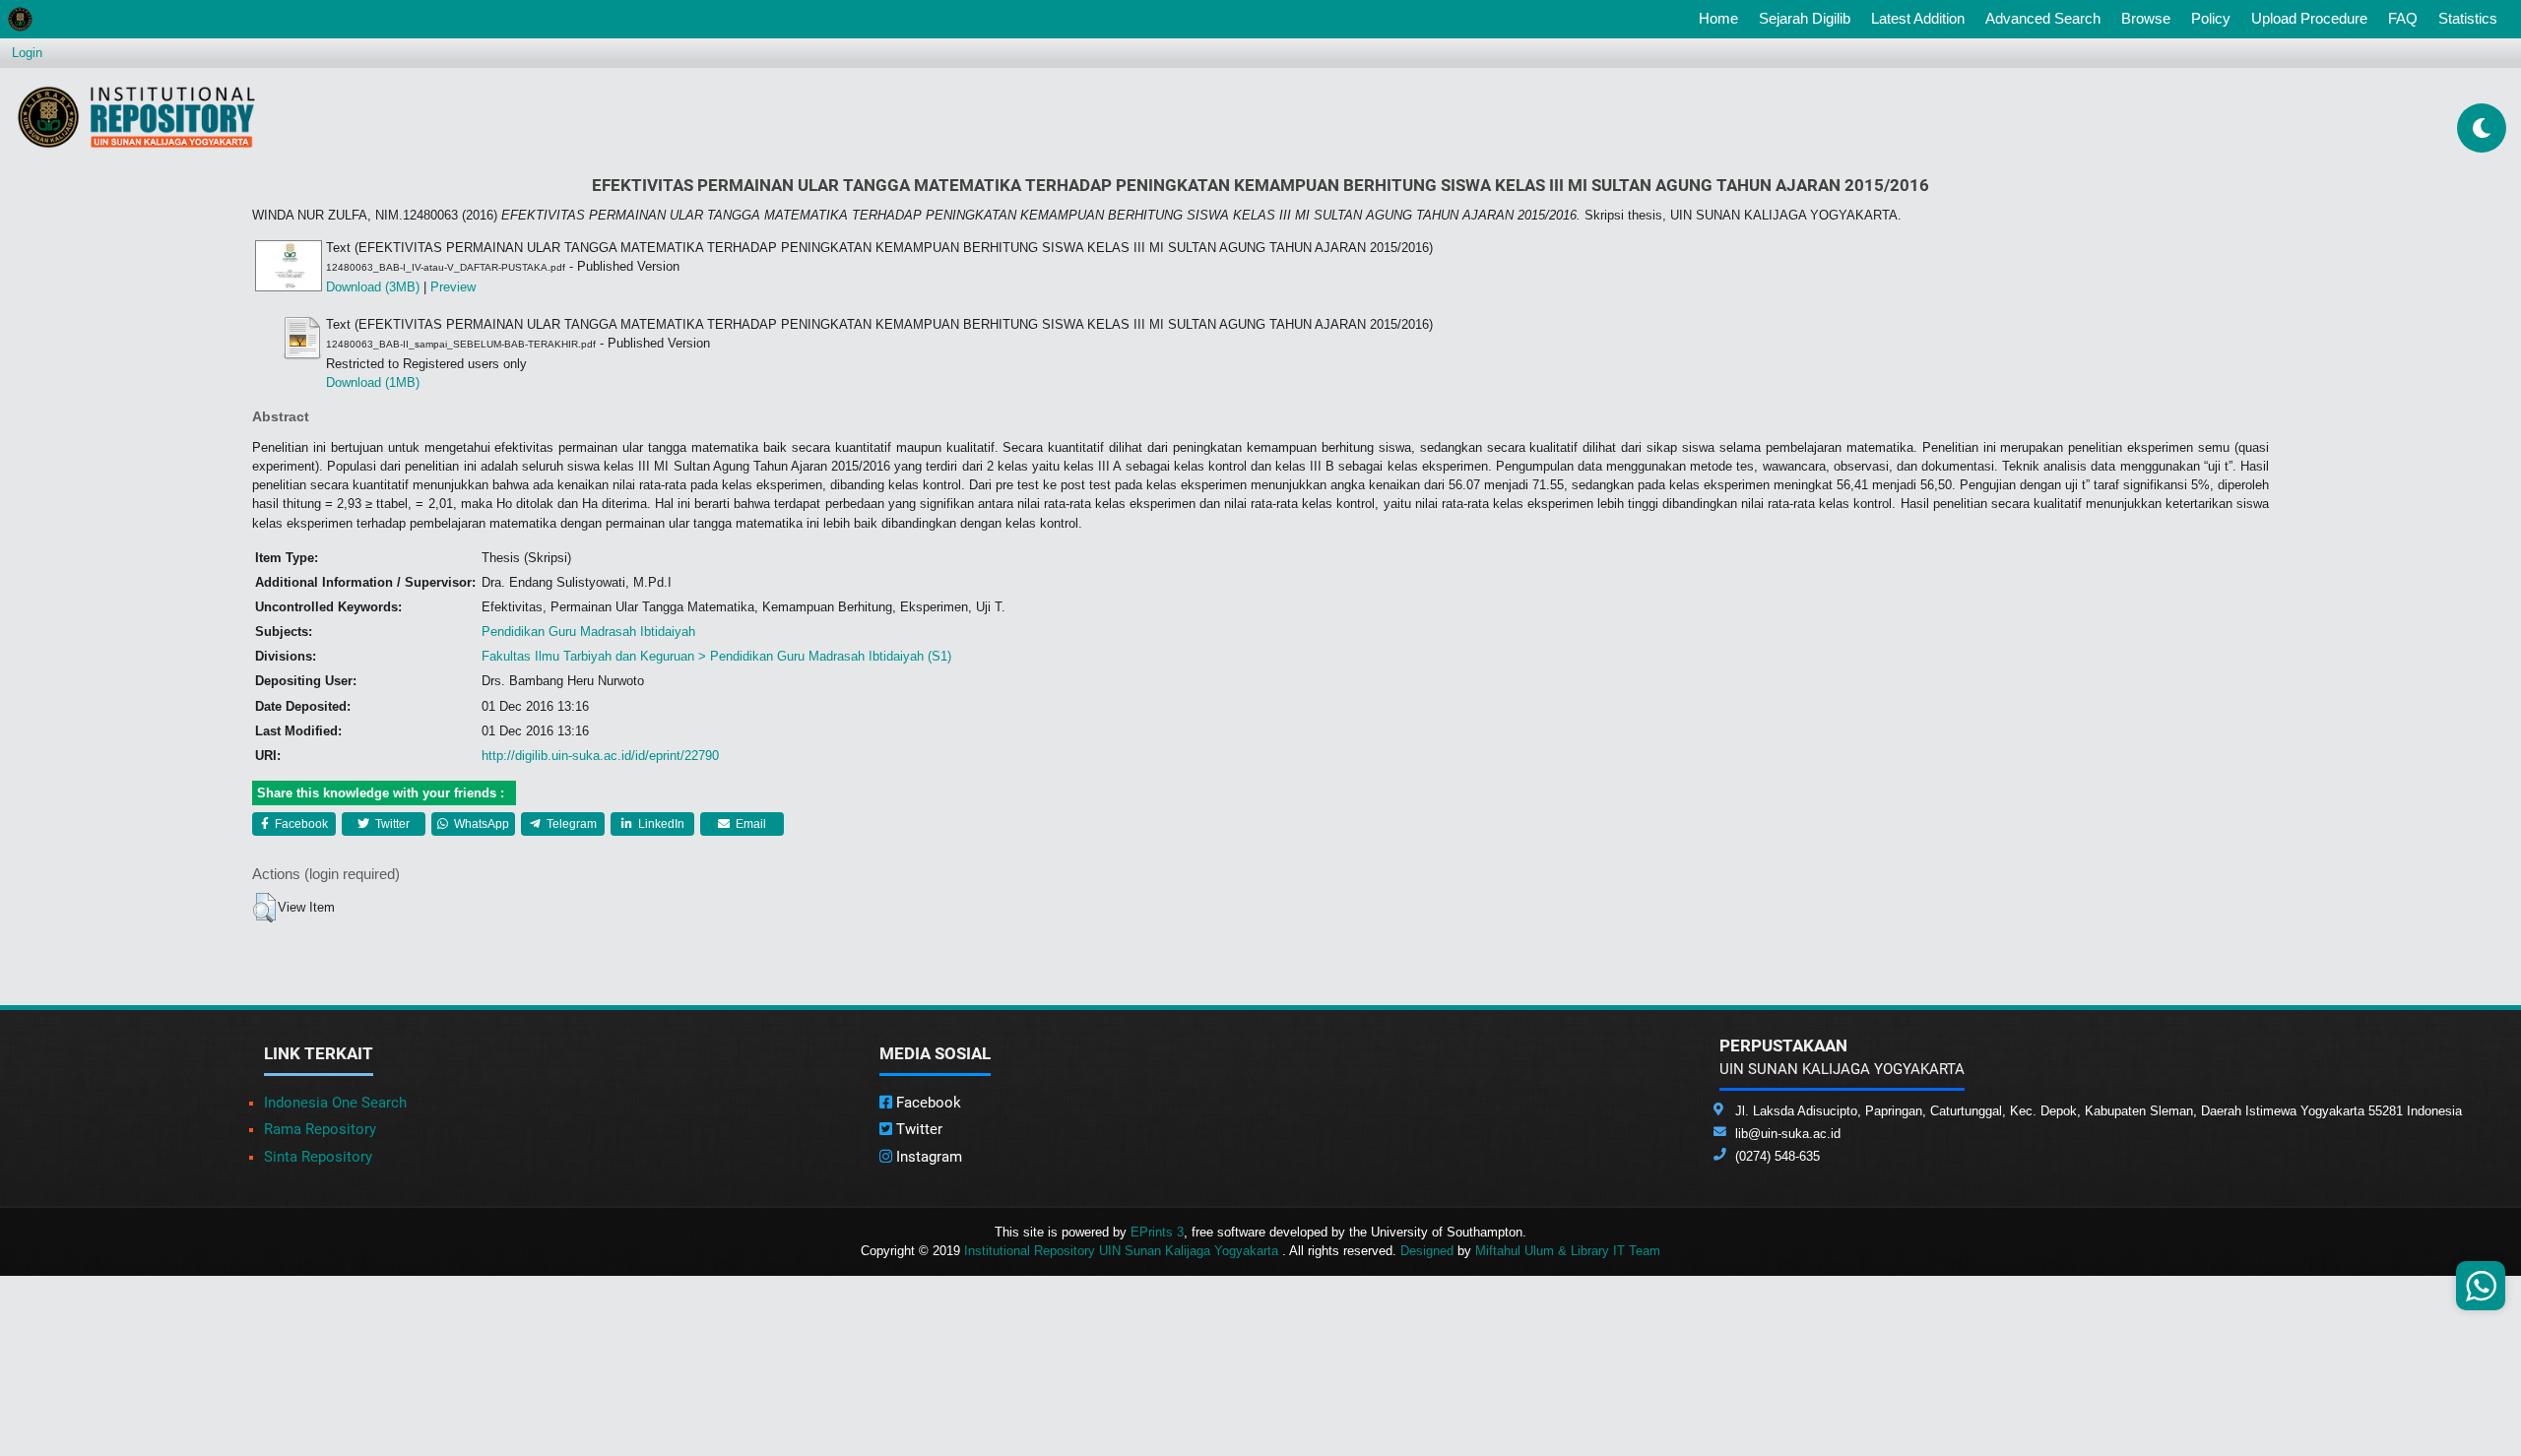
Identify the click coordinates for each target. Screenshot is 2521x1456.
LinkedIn (660, 824)
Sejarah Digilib (1805, 18)
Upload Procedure (2309, 18)
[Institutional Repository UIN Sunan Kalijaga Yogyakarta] (136, 117)
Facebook (300, 824)
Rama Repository (320, 1129)
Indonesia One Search (335, 1103)
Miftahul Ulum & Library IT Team (1568, 1251)
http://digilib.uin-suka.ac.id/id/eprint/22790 (600, 756)
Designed (1427, 1251)
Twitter (391, 824)
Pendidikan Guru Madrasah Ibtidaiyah (588, 632)
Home (1722, 18)
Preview (453, 287)
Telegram (570, 824)
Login (27, 53)
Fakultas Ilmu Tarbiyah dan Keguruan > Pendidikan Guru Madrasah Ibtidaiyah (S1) (716, 656)
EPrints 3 (1157, 1232)
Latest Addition (1918, 18)
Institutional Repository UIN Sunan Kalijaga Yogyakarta (1123, 1251)
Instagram (927, 1157)
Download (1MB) (373, 382)
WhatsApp (480, 824)
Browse (2146, 18)
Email (749, 824)
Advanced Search (2043, 18)
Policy (2211, 18)
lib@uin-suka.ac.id (1788, 1134)
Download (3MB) (373, 287)
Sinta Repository (318, 1157)
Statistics (2468, 18)
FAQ (2403, 18)
